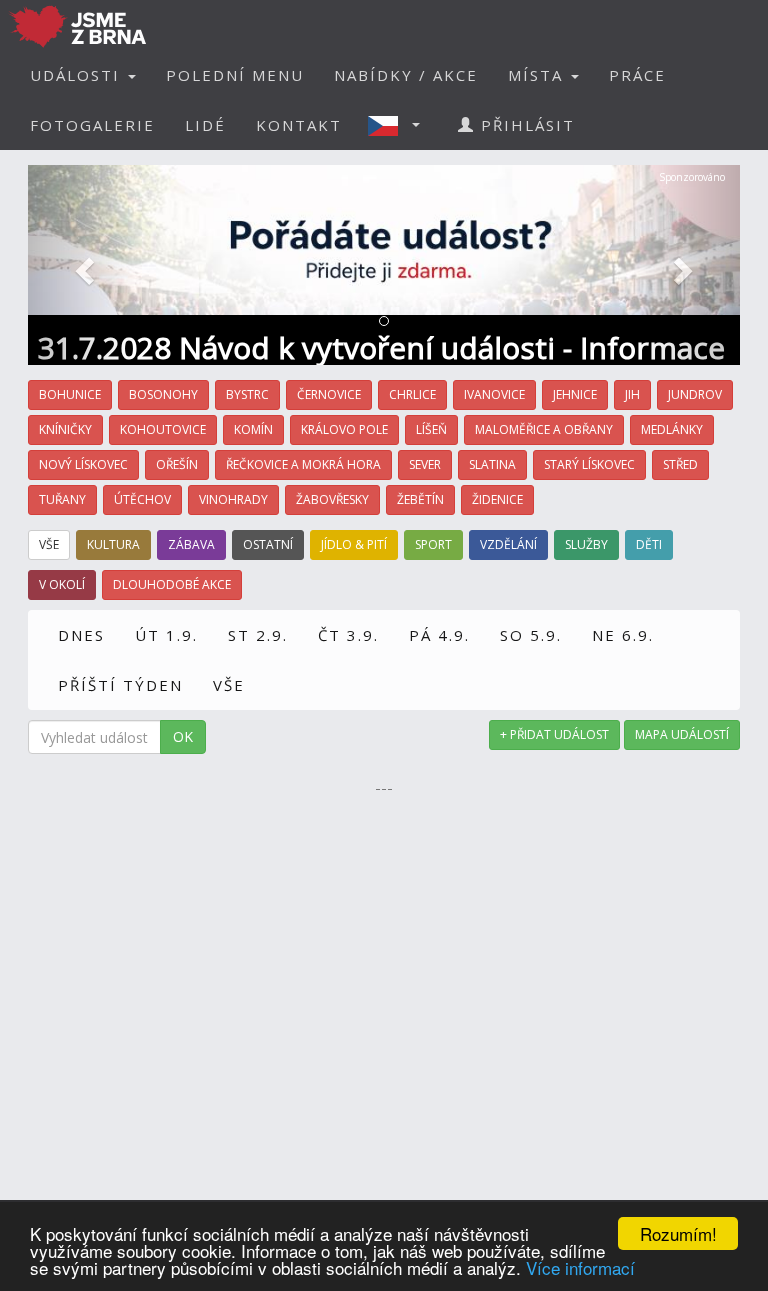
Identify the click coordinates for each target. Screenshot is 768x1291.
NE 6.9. (623, 635)
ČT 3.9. (348, 635)
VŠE (229, 685)
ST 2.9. (258, 635)
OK (183, 736)
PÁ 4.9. (439, 635)
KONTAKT (299, 125)
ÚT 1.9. (166, 635)
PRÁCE (637, 75)
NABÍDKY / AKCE (406, 75)
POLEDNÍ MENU (235, 75)
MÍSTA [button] (538, 75)
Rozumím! (678, 1233)
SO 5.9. (531, 635)
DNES (81, 635)
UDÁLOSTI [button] (78, 75)
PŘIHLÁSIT (525, 125)
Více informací (580, 1267)
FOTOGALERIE (92, 125)
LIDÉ (205, 125)
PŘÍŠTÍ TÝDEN (120, 685)
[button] (400, 125)
